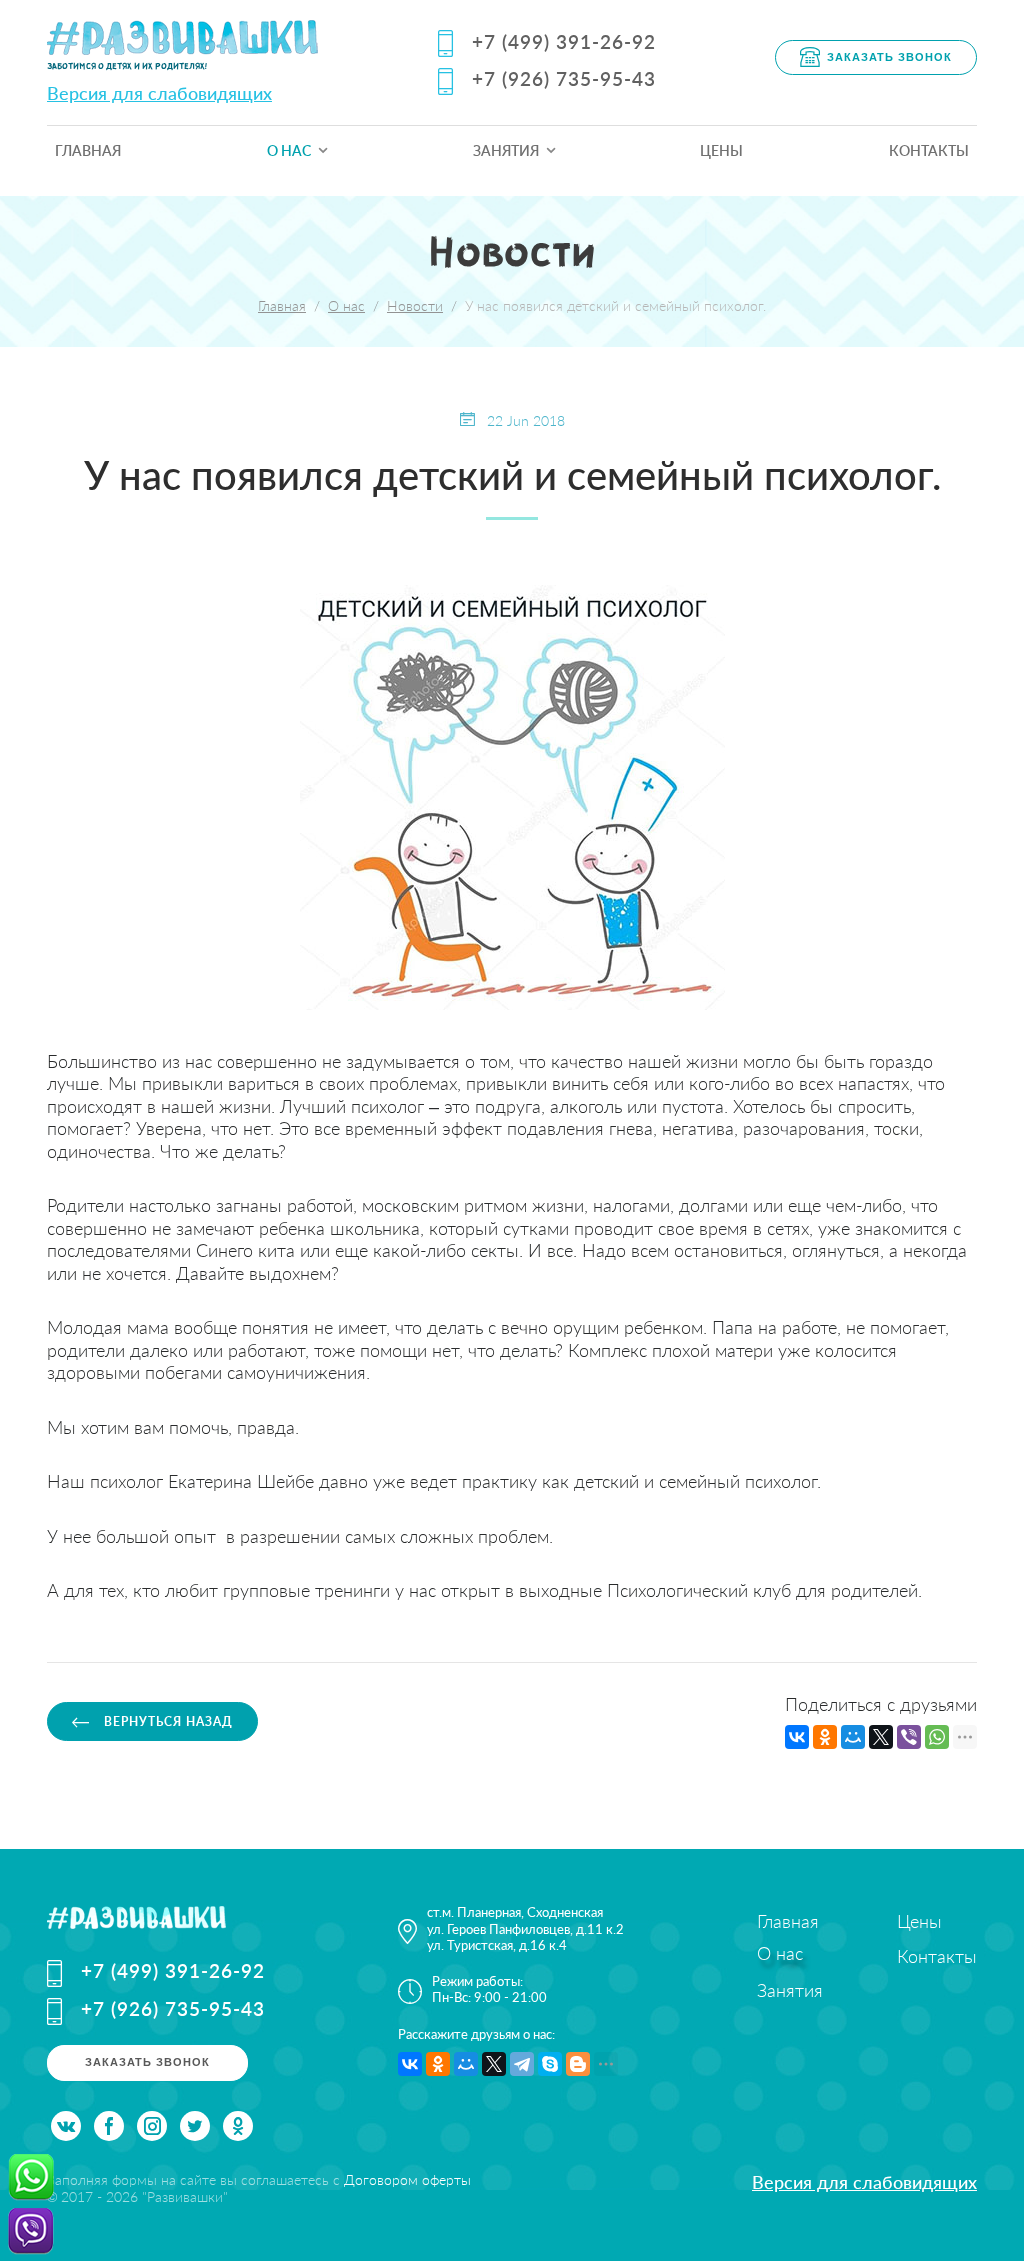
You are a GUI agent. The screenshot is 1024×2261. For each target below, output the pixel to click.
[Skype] (550, 2064)
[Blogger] (578, 2064)
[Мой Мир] (853, 1737)
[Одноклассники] (825, 1737)
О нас (289, 150)
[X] (881, 1737)
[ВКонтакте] (797, 1737)
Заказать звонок (889, 56)
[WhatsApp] (937, 1737)
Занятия (506, 150)
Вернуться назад (166, 1721)
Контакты (929, 150)
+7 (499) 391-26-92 (564, 41)
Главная (88, 150)
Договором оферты (407, 2179)
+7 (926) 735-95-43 (564, 78)
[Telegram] (522, 2064)
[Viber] (909, 1737)
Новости (415, 305)
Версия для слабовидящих (159, 93)
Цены (721, 150)
